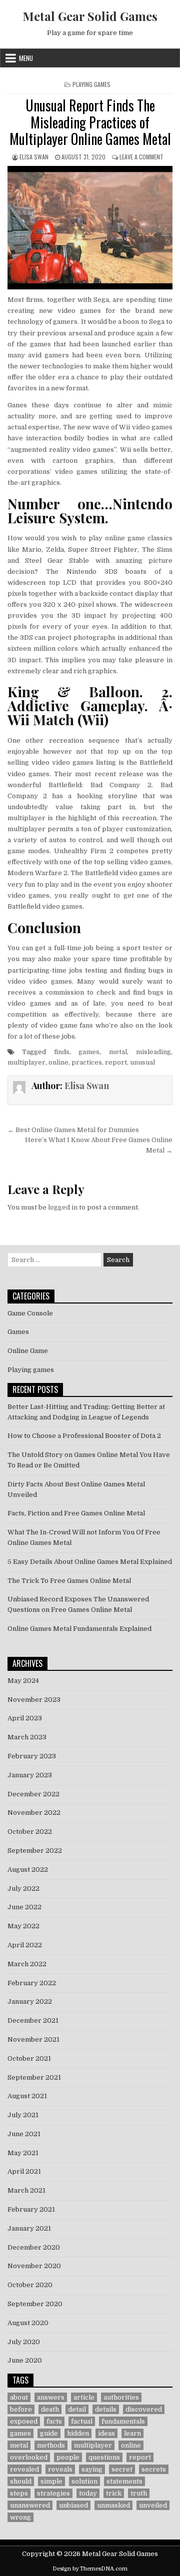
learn (132, 2433)
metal (118, 1052)
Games (18, 1332)
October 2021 (29, 2058)
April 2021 (24, 2171)
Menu (26, 58)
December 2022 (33, 1794)
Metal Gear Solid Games (90, 16)
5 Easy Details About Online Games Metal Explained (90, 1562)
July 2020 (24, 2342)
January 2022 (30, 2001)
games (89, 1052)
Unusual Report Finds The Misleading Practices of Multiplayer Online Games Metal (90, 122)
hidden (78, 2433)
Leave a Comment (141, 157)
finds (62, 1052)
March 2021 (26, 2190)
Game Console (30, 1313)
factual (82, 2421)
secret (122, 2469)
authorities (121, 2397)
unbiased (73, 2505)
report (116, 1062)
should (21, 2481)
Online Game (28, 1351)
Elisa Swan (34, 157)
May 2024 (23, 1681)
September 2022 (35, 1851)
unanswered (30, 2505)
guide (49, 2433)
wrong (20, 2517)
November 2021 (33, 2039)
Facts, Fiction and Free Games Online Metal (76, 1513)
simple (51, 2481)
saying (92, 2469)
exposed (24, 2421)
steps (19, 2493)
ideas (106, 2433)
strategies (53, 2493)
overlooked (29, 2457)
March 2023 (27, 1737)
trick (114, 2493)
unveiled (153, 2505)
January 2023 (30, 1775)
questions (104, 2457)
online (58, 1062)
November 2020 (34, 2266)
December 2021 (33, 2020)
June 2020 (25, 2360)
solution (84, 2481)
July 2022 (23, 1889)
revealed (24, 2469)
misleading (153, 1052)
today (88, 2493)
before (21, 2409)
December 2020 (34, 2247)
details (106, 2409)
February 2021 (31, 2209)
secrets (154, 2469)
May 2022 (23, 1926)
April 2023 (25, 1718)
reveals (60, 2469)
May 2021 (23, 2153)
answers (51, 2397)
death (50, 2409)
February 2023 (32, 1756)
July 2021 (23, 2115)
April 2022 (25, 1945)
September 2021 (34, 2077)
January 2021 (29, 2228)
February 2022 (32, 1983)
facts (54, 2421)
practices (87, 1062)
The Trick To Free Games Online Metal (69, 1581)
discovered (144, 2409)
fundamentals (123, 2421)
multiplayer (26, 1062)
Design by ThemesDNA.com (90, 2569)
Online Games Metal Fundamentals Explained (79, 1629)
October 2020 (30, 2285)
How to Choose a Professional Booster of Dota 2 (84, 1436)
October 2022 (30, 1832)
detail (77, 2409)
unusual (142, 1062)
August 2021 (27, 2096)
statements (124, 2481)
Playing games (91, 84)
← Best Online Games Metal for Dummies (73, 1130)
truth (139, 2493)
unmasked (113, 2505)
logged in (63, 1207)
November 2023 (34, 1700)
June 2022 (24, 1907)
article (84, 2397)
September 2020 (35, 2304)
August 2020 (28, 2323)
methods (51, 2445)
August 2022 (28, 1870)
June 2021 (24, 2134)
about (19, 2397)
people (68, 2457)
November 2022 (34, 1813)
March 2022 (27, 1964)
